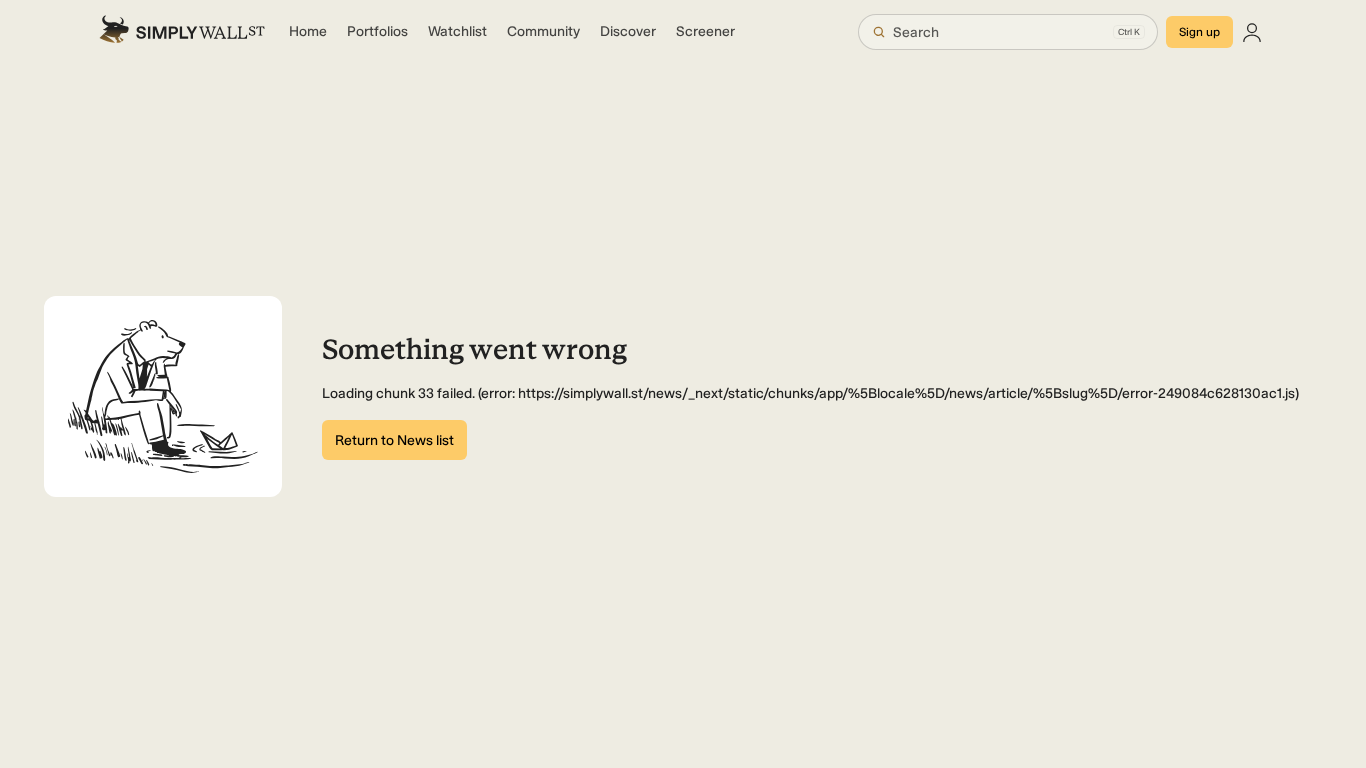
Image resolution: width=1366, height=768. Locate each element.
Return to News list (394, 440)
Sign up (1199, 32)
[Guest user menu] (1252, 32)
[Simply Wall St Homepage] (182, 32)
